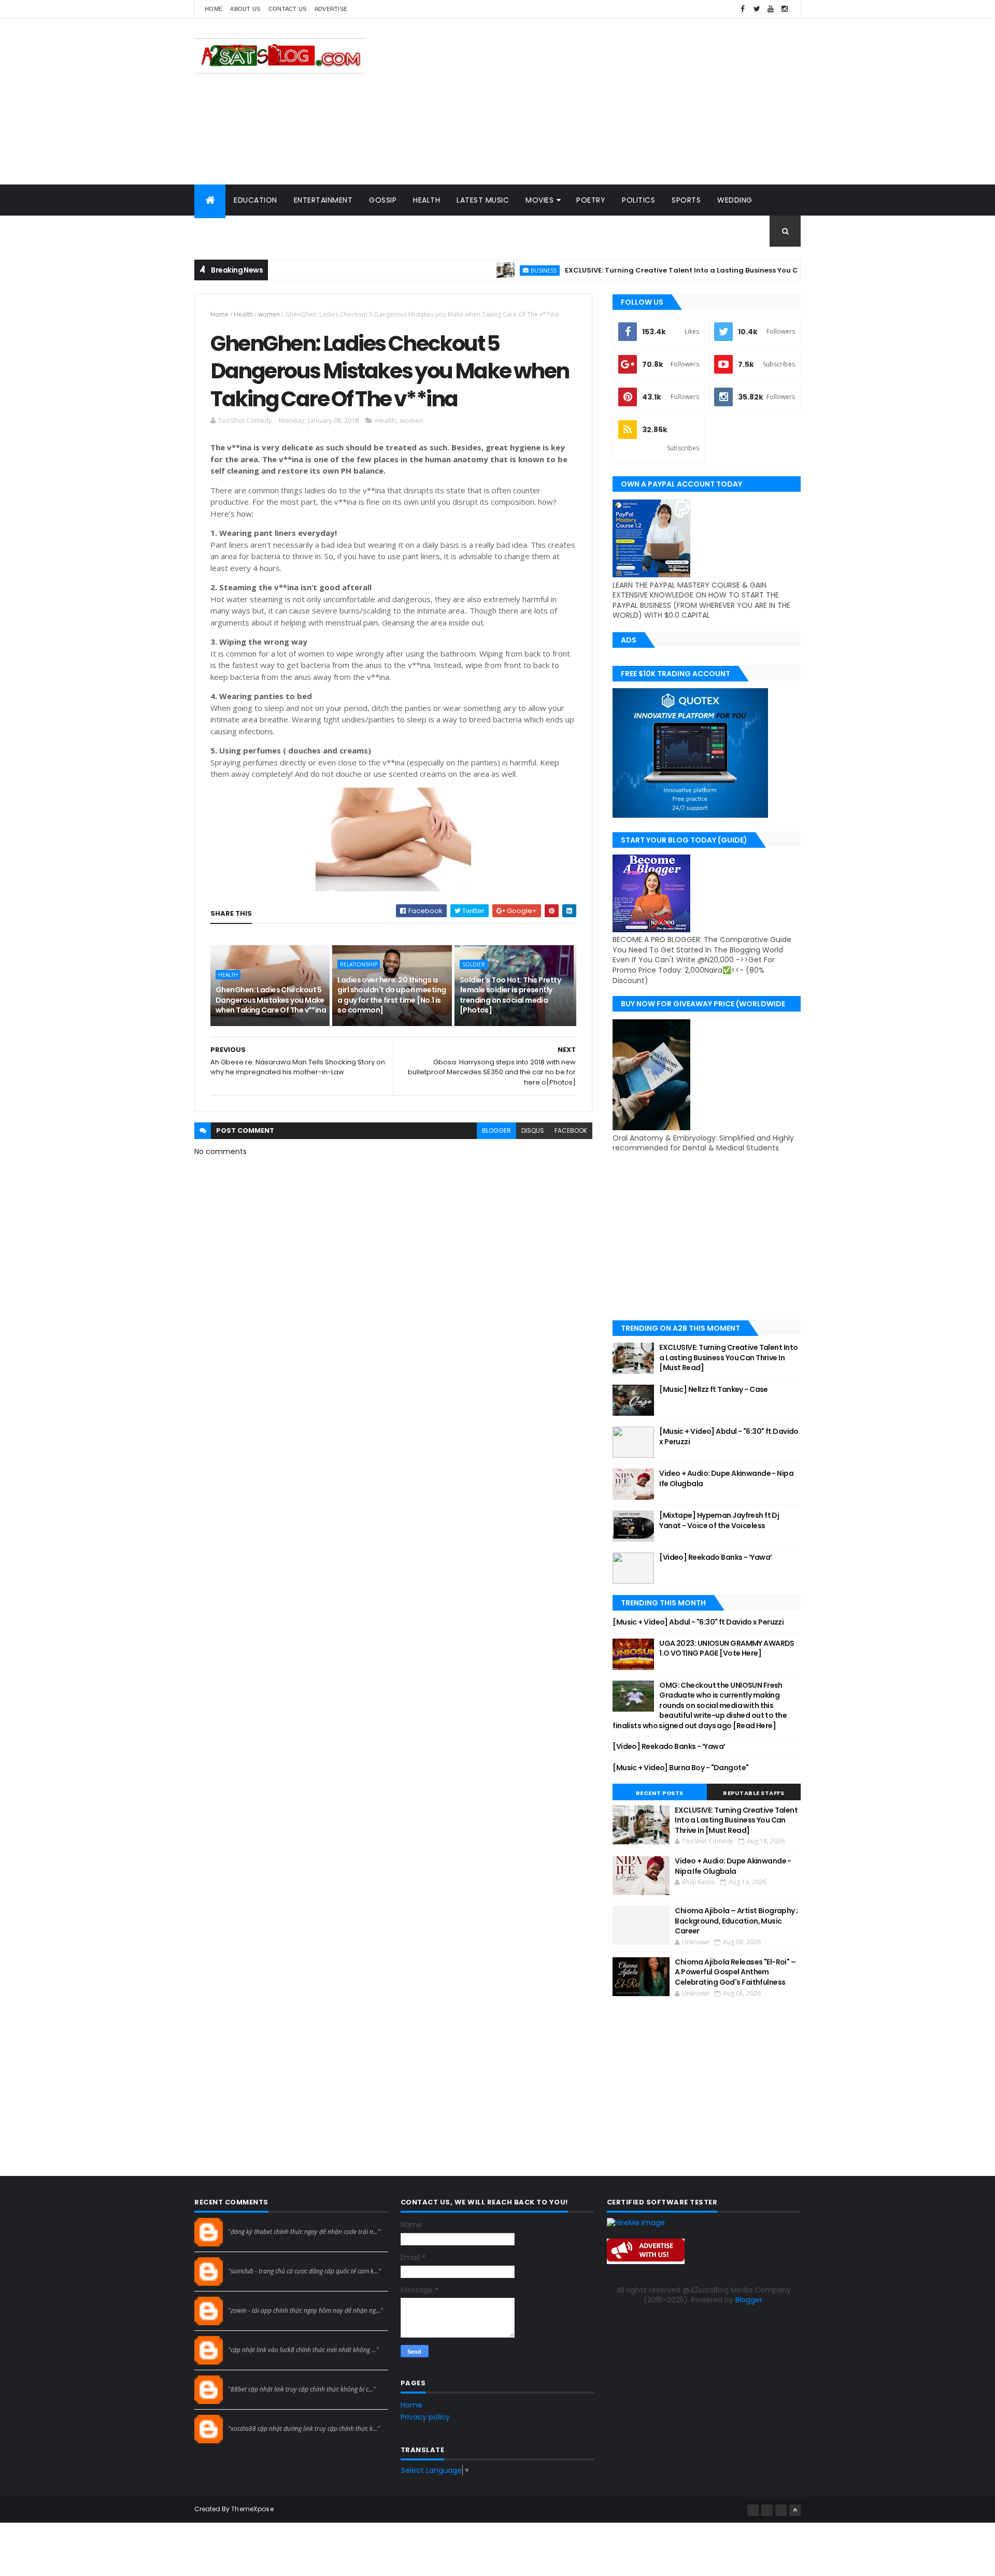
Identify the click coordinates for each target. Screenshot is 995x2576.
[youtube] (771, 9)
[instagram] (785, 9)
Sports (686, 200)
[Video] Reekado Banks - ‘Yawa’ (715, 1557)
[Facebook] (753, 2510)
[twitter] (757, 9)
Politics (638, 200)
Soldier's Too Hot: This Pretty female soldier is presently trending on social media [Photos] (510, 995)
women (269, 314)
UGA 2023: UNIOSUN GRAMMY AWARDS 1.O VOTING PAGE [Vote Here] (727, 1648)
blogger (496, 1130)
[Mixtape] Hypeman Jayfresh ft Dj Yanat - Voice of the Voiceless (719, 1520)
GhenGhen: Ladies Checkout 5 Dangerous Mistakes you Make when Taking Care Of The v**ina (271, 1000)
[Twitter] (781, 2510)
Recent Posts (660, 1793)
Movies (539, 200)
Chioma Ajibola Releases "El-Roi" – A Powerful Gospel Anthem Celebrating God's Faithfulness (735, 1972)
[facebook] (743, 9)
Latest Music (483, 200)
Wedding (735, 200)
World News (228, 231)
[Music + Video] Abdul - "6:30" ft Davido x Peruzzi (729, 1436)
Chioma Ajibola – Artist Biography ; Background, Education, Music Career (736, 1921)
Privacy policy (425, 2417)
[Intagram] (767, 2510)
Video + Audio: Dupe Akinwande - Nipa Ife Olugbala (726, 1478)
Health (427, 200)
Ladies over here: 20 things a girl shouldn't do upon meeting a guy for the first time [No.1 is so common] (392, 995)
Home (214, 9)
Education (255, 200)
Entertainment (323, 200)
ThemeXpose (252, 2509)
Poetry (591, 200)
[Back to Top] (795, 2510)
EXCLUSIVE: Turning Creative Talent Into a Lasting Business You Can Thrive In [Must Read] (677, 270)
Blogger (749, 2300)
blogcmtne (246, 2222)
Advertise (331, 9)
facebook (571, 1130)
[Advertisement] (612, 102)
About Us (245, 9)
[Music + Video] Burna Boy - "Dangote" (680, 1768)
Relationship (359, 964)
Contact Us (288, 9)
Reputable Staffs (754, 1793)
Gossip (383, 200)
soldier (474, 964)
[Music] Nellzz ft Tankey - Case (714, 1389)
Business (494, 270)
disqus (533, 1130)
